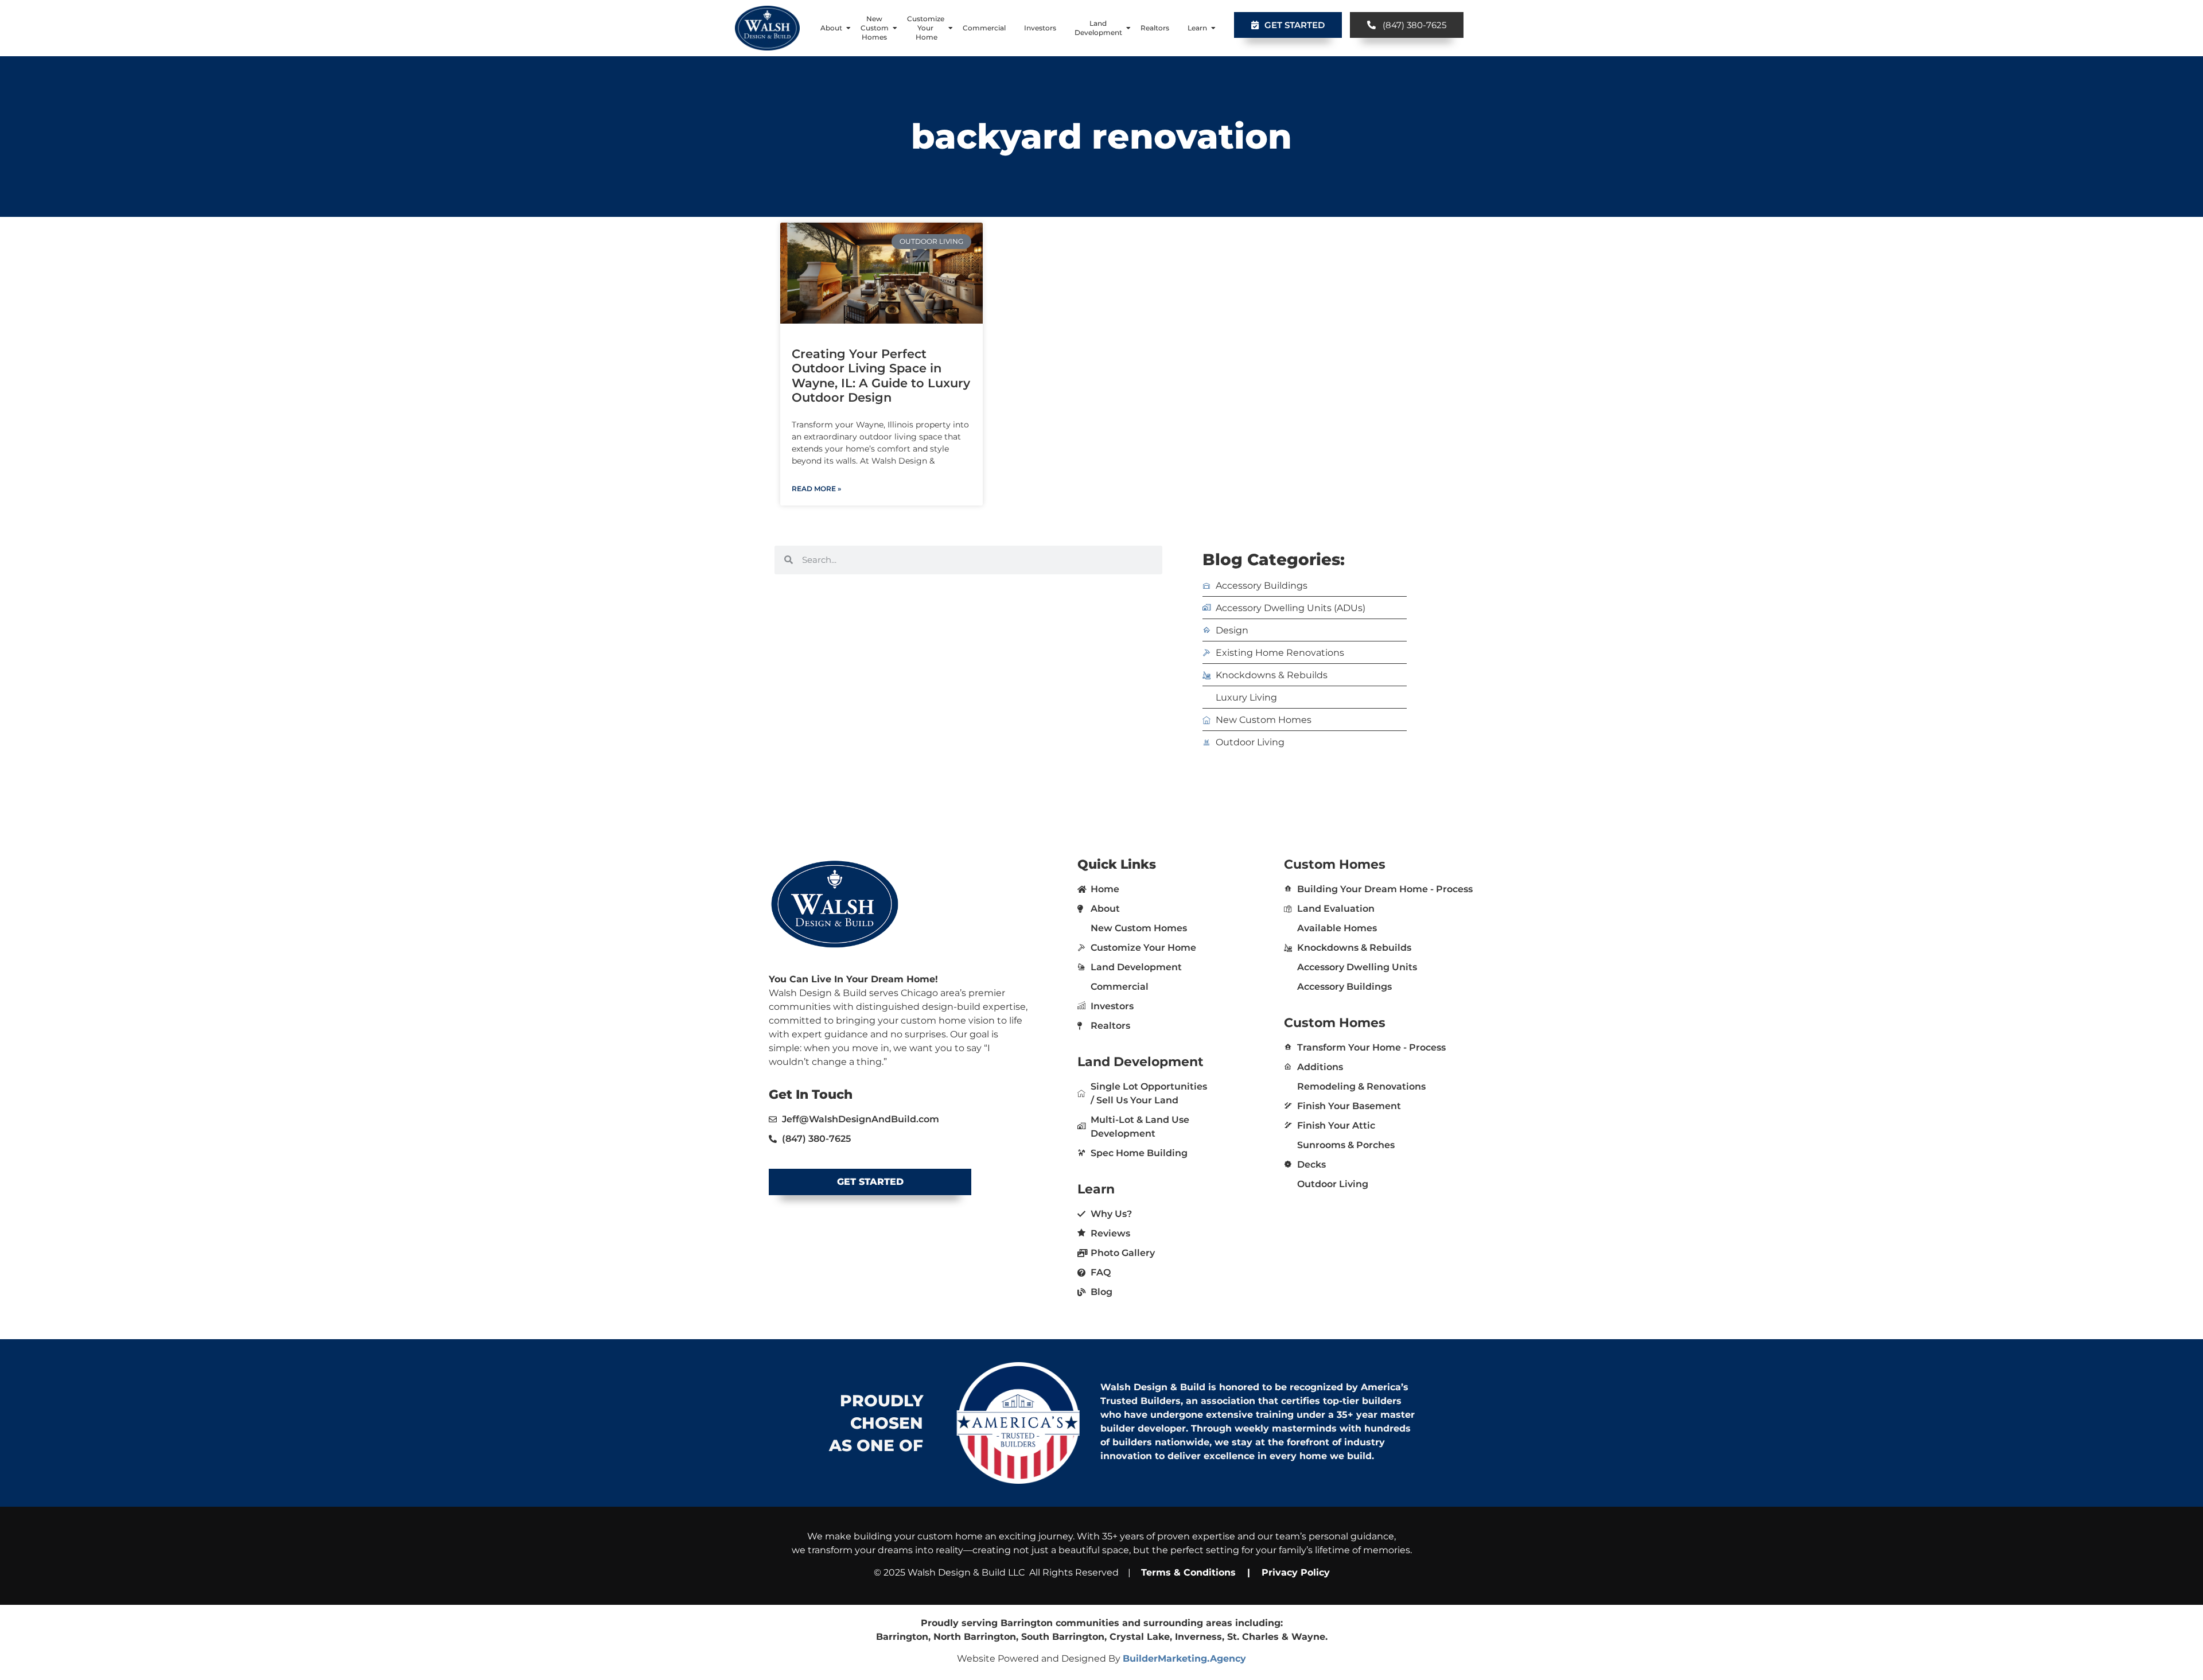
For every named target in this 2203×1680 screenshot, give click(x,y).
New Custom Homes (875, 28)
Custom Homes (1335, 864)
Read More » (816, 489)
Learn (1197, 28)
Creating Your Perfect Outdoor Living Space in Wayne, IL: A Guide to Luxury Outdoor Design (881, 376)
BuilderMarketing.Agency (1184, 1658)
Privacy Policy (1294, 1572)
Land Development (1098, 28)
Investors (1040, 28)
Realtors (1155, 28)
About (831, 28)
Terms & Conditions (1188, 1572)
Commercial (984, 28)
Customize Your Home (926, 28)
